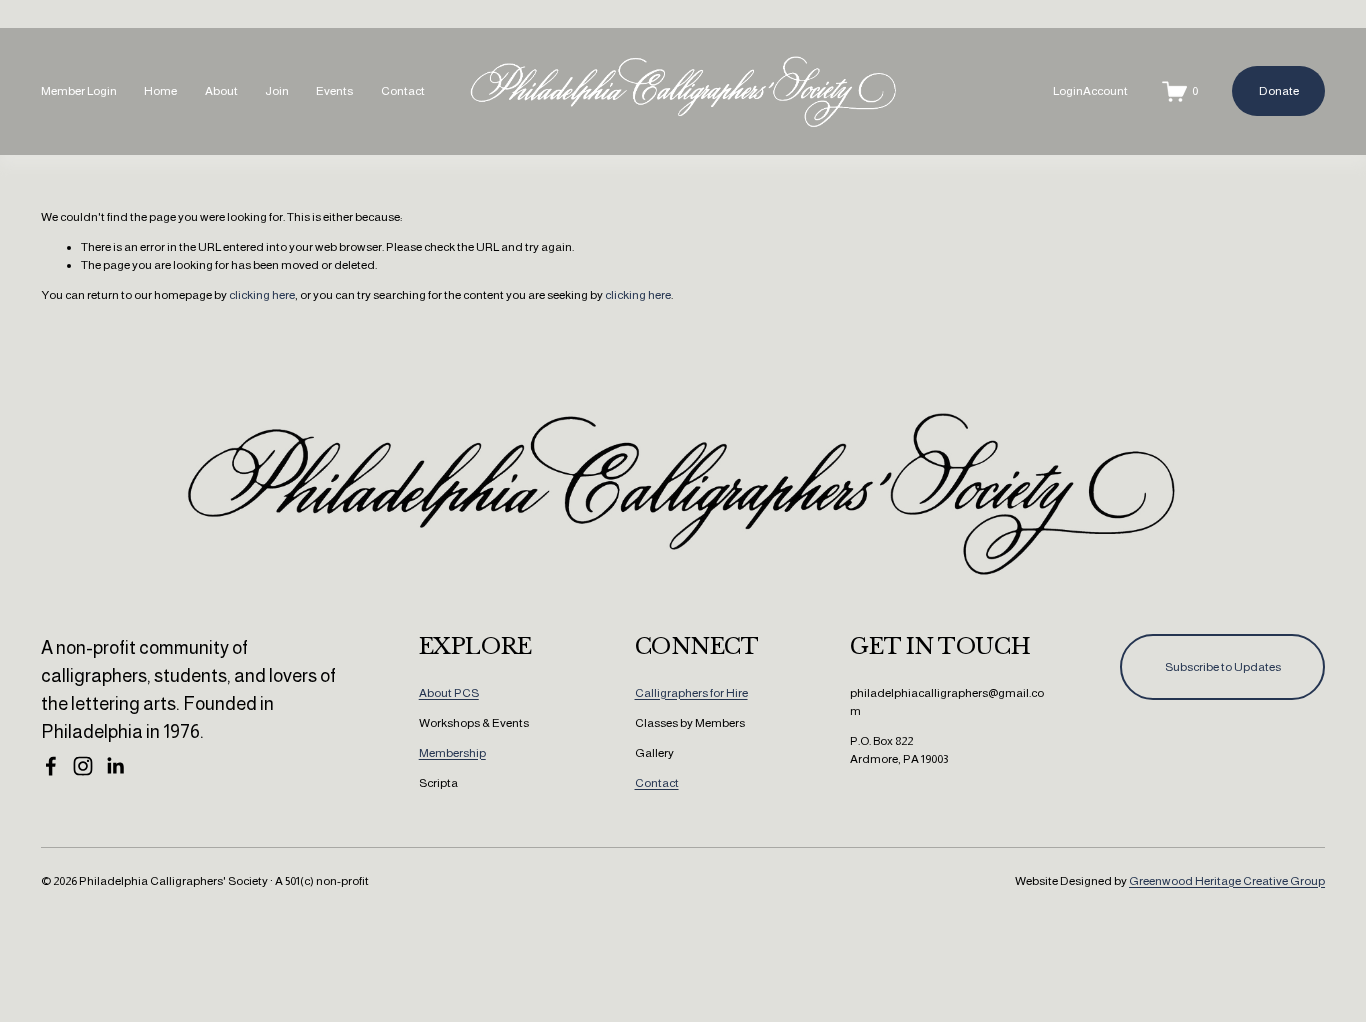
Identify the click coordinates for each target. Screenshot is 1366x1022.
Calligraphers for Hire (691, 693)
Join (277, 91)
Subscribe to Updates (1223, 667)
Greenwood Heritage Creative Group (1227, 881)
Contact (403, 91)
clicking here (262, 295)
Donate (1279, 91)
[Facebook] (51, 766)
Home (160, 91)
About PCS (449, 693)
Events (334, 91)
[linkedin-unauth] (115, 766)
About (221, 91)
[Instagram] (83, 766)
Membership (452, 753)
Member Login (79, 91)
